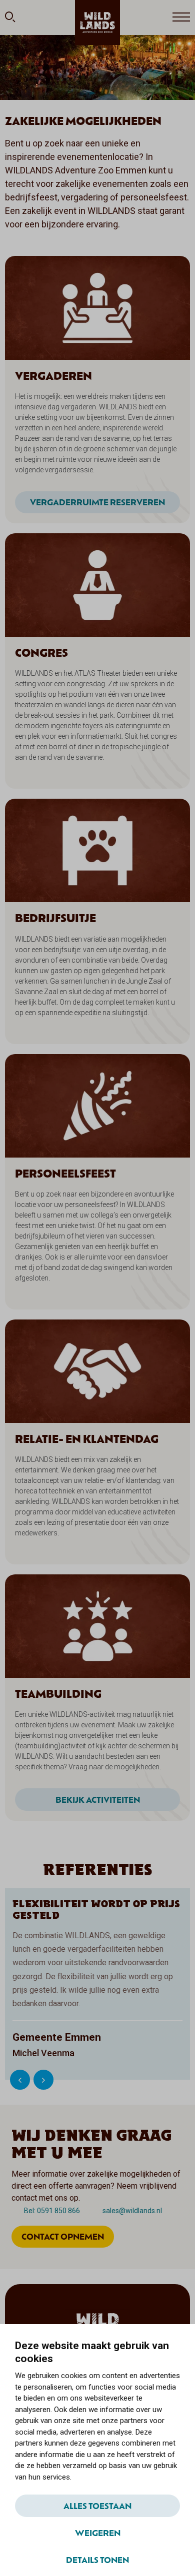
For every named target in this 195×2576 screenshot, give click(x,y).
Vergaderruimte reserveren (97, 502)
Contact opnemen (63, 2236)
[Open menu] (181, 17)
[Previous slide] (20, 2080)
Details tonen (97, 2560)
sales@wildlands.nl (132, 2211)
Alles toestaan (97, 2506)
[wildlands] (97, 22)
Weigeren (98, 2533)
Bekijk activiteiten (98, 1799)
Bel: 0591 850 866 (52, 2211)
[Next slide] (43, 2080)
